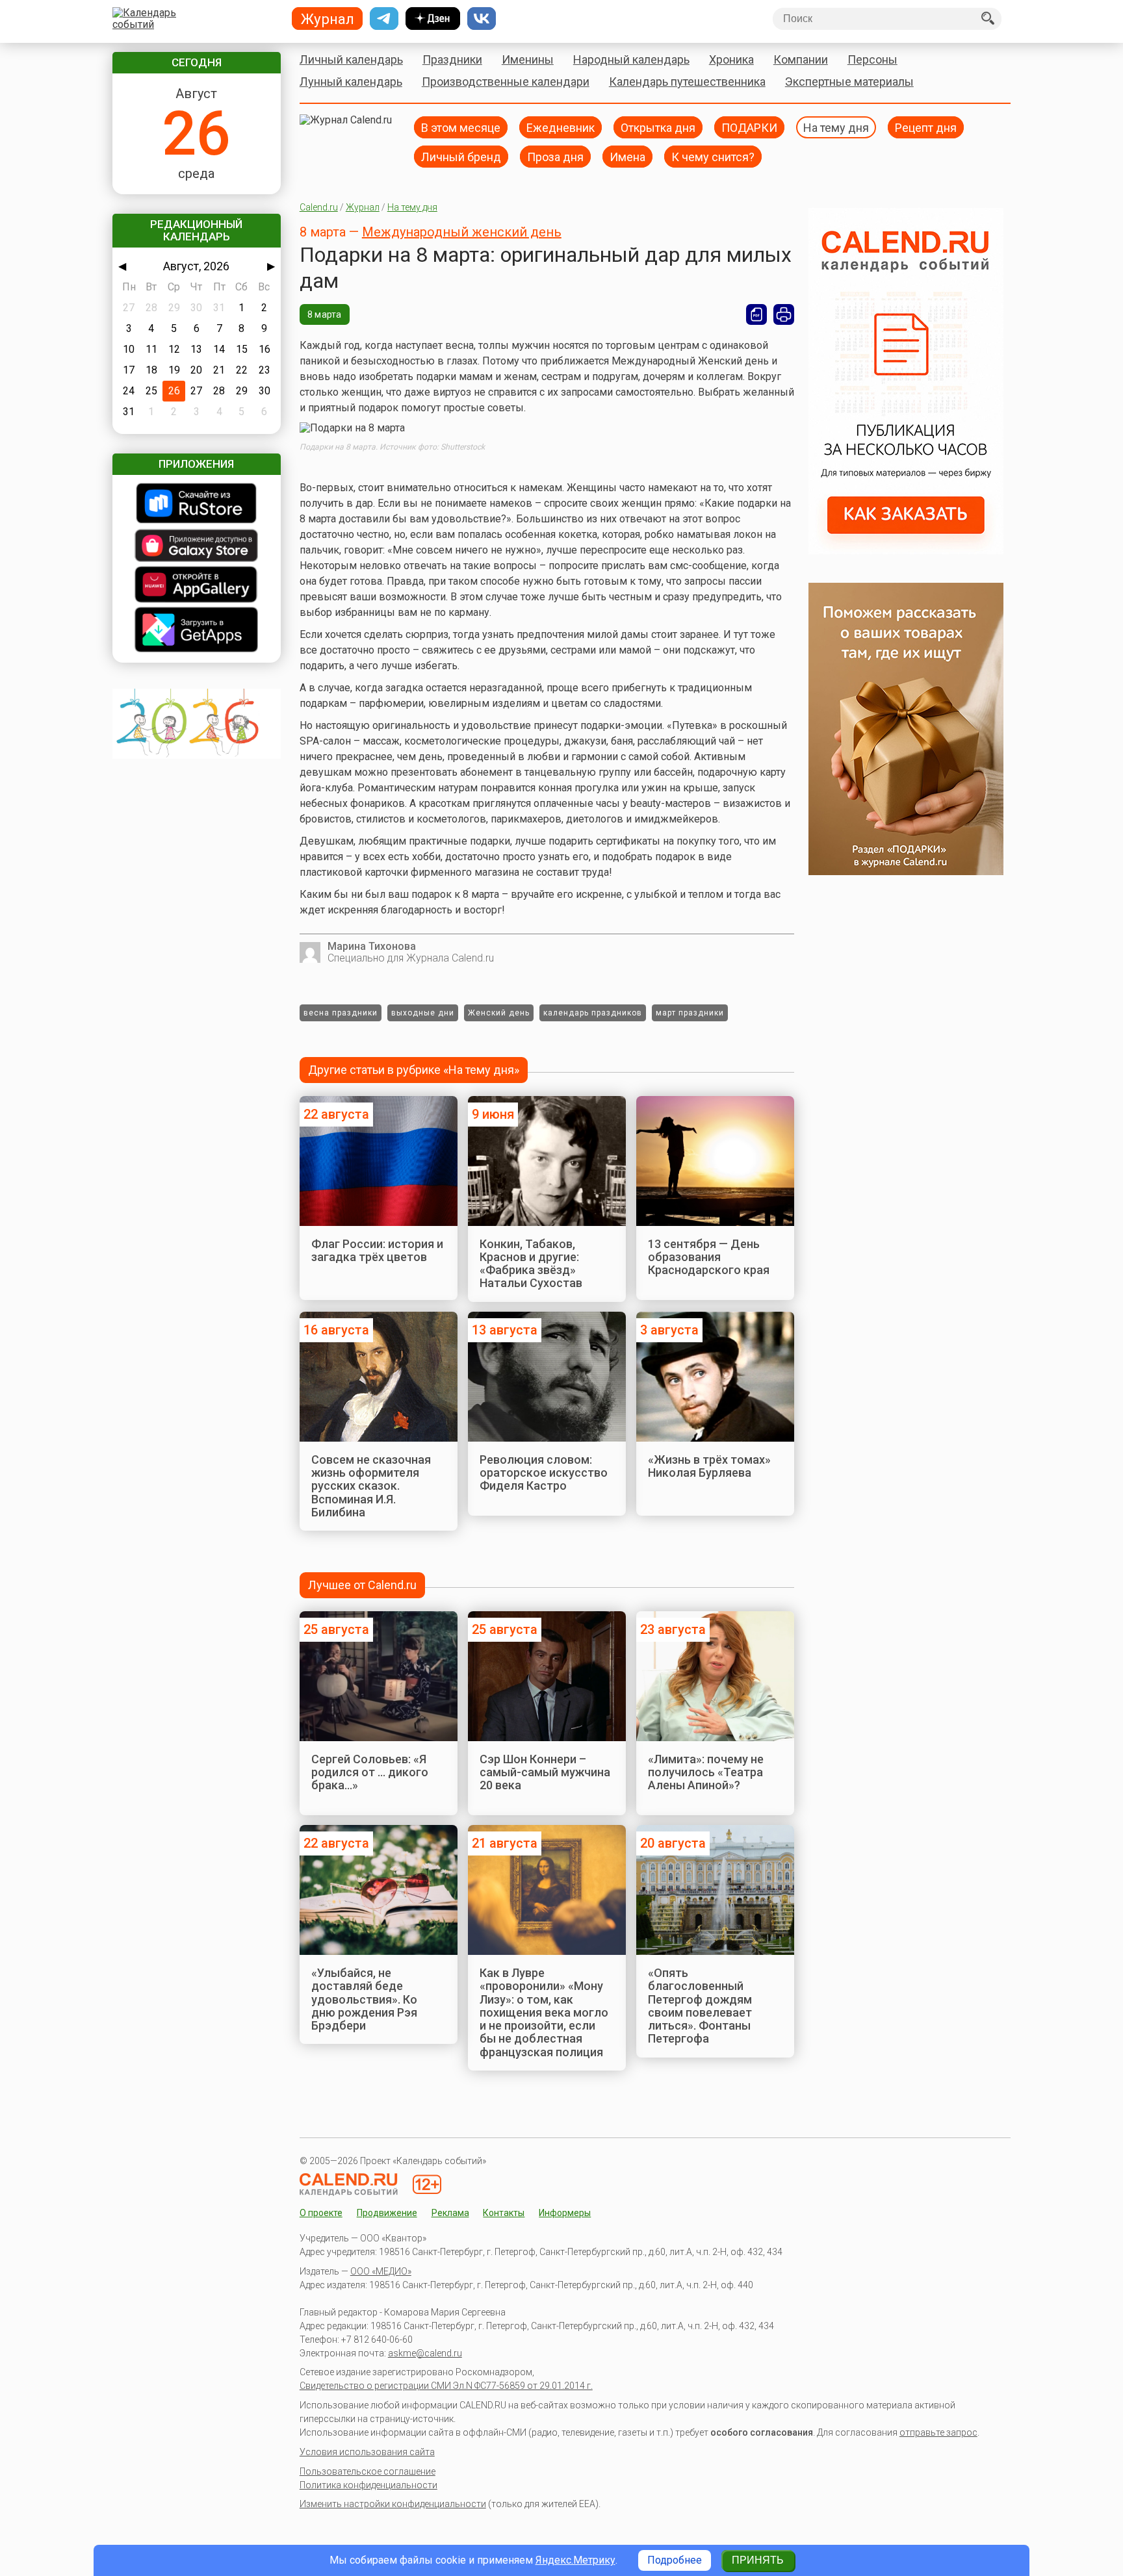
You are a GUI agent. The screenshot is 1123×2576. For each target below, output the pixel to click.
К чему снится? (713, 156)
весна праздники (341, 1013)
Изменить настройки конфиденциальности (393, 2504)
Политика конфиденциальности (368, 2485)
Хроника (731, 59)
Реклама (450, 2213)
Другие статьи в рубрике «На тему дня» (414, 1070)
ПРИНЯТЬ (758, 2560)
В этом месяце (461, 127)
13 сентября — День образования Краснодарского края (709, 1257)
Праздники (452, 59)
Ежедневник (561, 127)
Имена (627, 156)
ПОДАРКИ (749, 127)
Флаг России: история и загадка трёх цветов (377, 1250)
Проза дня (555, 156)
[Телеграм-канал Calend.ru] (384, 19)
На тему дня (836, 127)
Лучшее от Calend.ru (362, 1585)
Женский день (499, 1013)
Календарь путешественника (687, 82)
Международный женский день (462, 232)
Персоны (872, 59)
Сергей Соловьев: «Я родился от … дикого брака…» (370, 1772)
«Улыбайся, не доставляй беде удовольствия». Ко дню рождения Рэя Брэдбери (364, 1999)
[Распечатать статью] (784, 314)
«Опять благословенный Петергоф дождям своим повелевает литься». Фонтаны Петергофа (700, 2006)
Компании (801, 59)
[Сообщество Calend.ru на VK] (482, 19)
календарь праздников (593, 1013)
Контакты (504, 2213)
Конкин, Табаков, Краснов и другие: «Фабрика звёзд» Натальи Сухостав (531, 1264)
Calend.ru (319, 207)
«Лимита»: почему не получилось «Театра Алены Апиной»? (706, 1772)
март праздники (690, 1013)
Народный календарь (631, 59)
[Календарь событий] (193, 19)
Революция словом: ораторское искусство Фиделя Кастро (544, 1473)
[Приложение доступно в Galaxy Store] (197, 547)
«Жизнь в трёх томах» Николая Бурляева (709, 1466)
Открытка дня (658, 127)
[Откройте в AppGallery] (197, 586)
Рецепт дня (926, 127)
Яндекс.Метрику (575, 2560)
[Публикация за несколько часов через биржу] (906, 551)
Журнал (363, 207)
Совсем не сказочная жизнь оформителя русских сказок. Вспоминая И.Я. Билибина (371, 1486)
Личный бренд (461, 156)
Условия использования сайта (367, 2452)
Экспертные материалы (849, 82)
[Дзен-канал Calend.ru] (433, 19)
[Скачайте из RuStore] (197, 504)
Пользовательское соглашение (368, 2471)
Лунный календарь (351, 82)
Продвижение (387, 2213)
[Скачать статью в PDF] (756, 314)
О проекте (321, 2213)
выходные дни (423, 1013)
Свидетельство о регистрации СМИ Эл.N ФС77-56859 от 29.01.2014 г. (446, 2386)
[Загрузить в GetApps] (197, 631)
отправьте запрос (938, 2432)
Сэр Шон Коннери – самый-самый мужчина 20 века (545, 1772)
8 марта (325, 314)
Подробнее (675, 2560)
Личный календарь (351, 59)
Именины (528, 59)
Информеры (565, 2213)
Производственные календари (506, 82)
